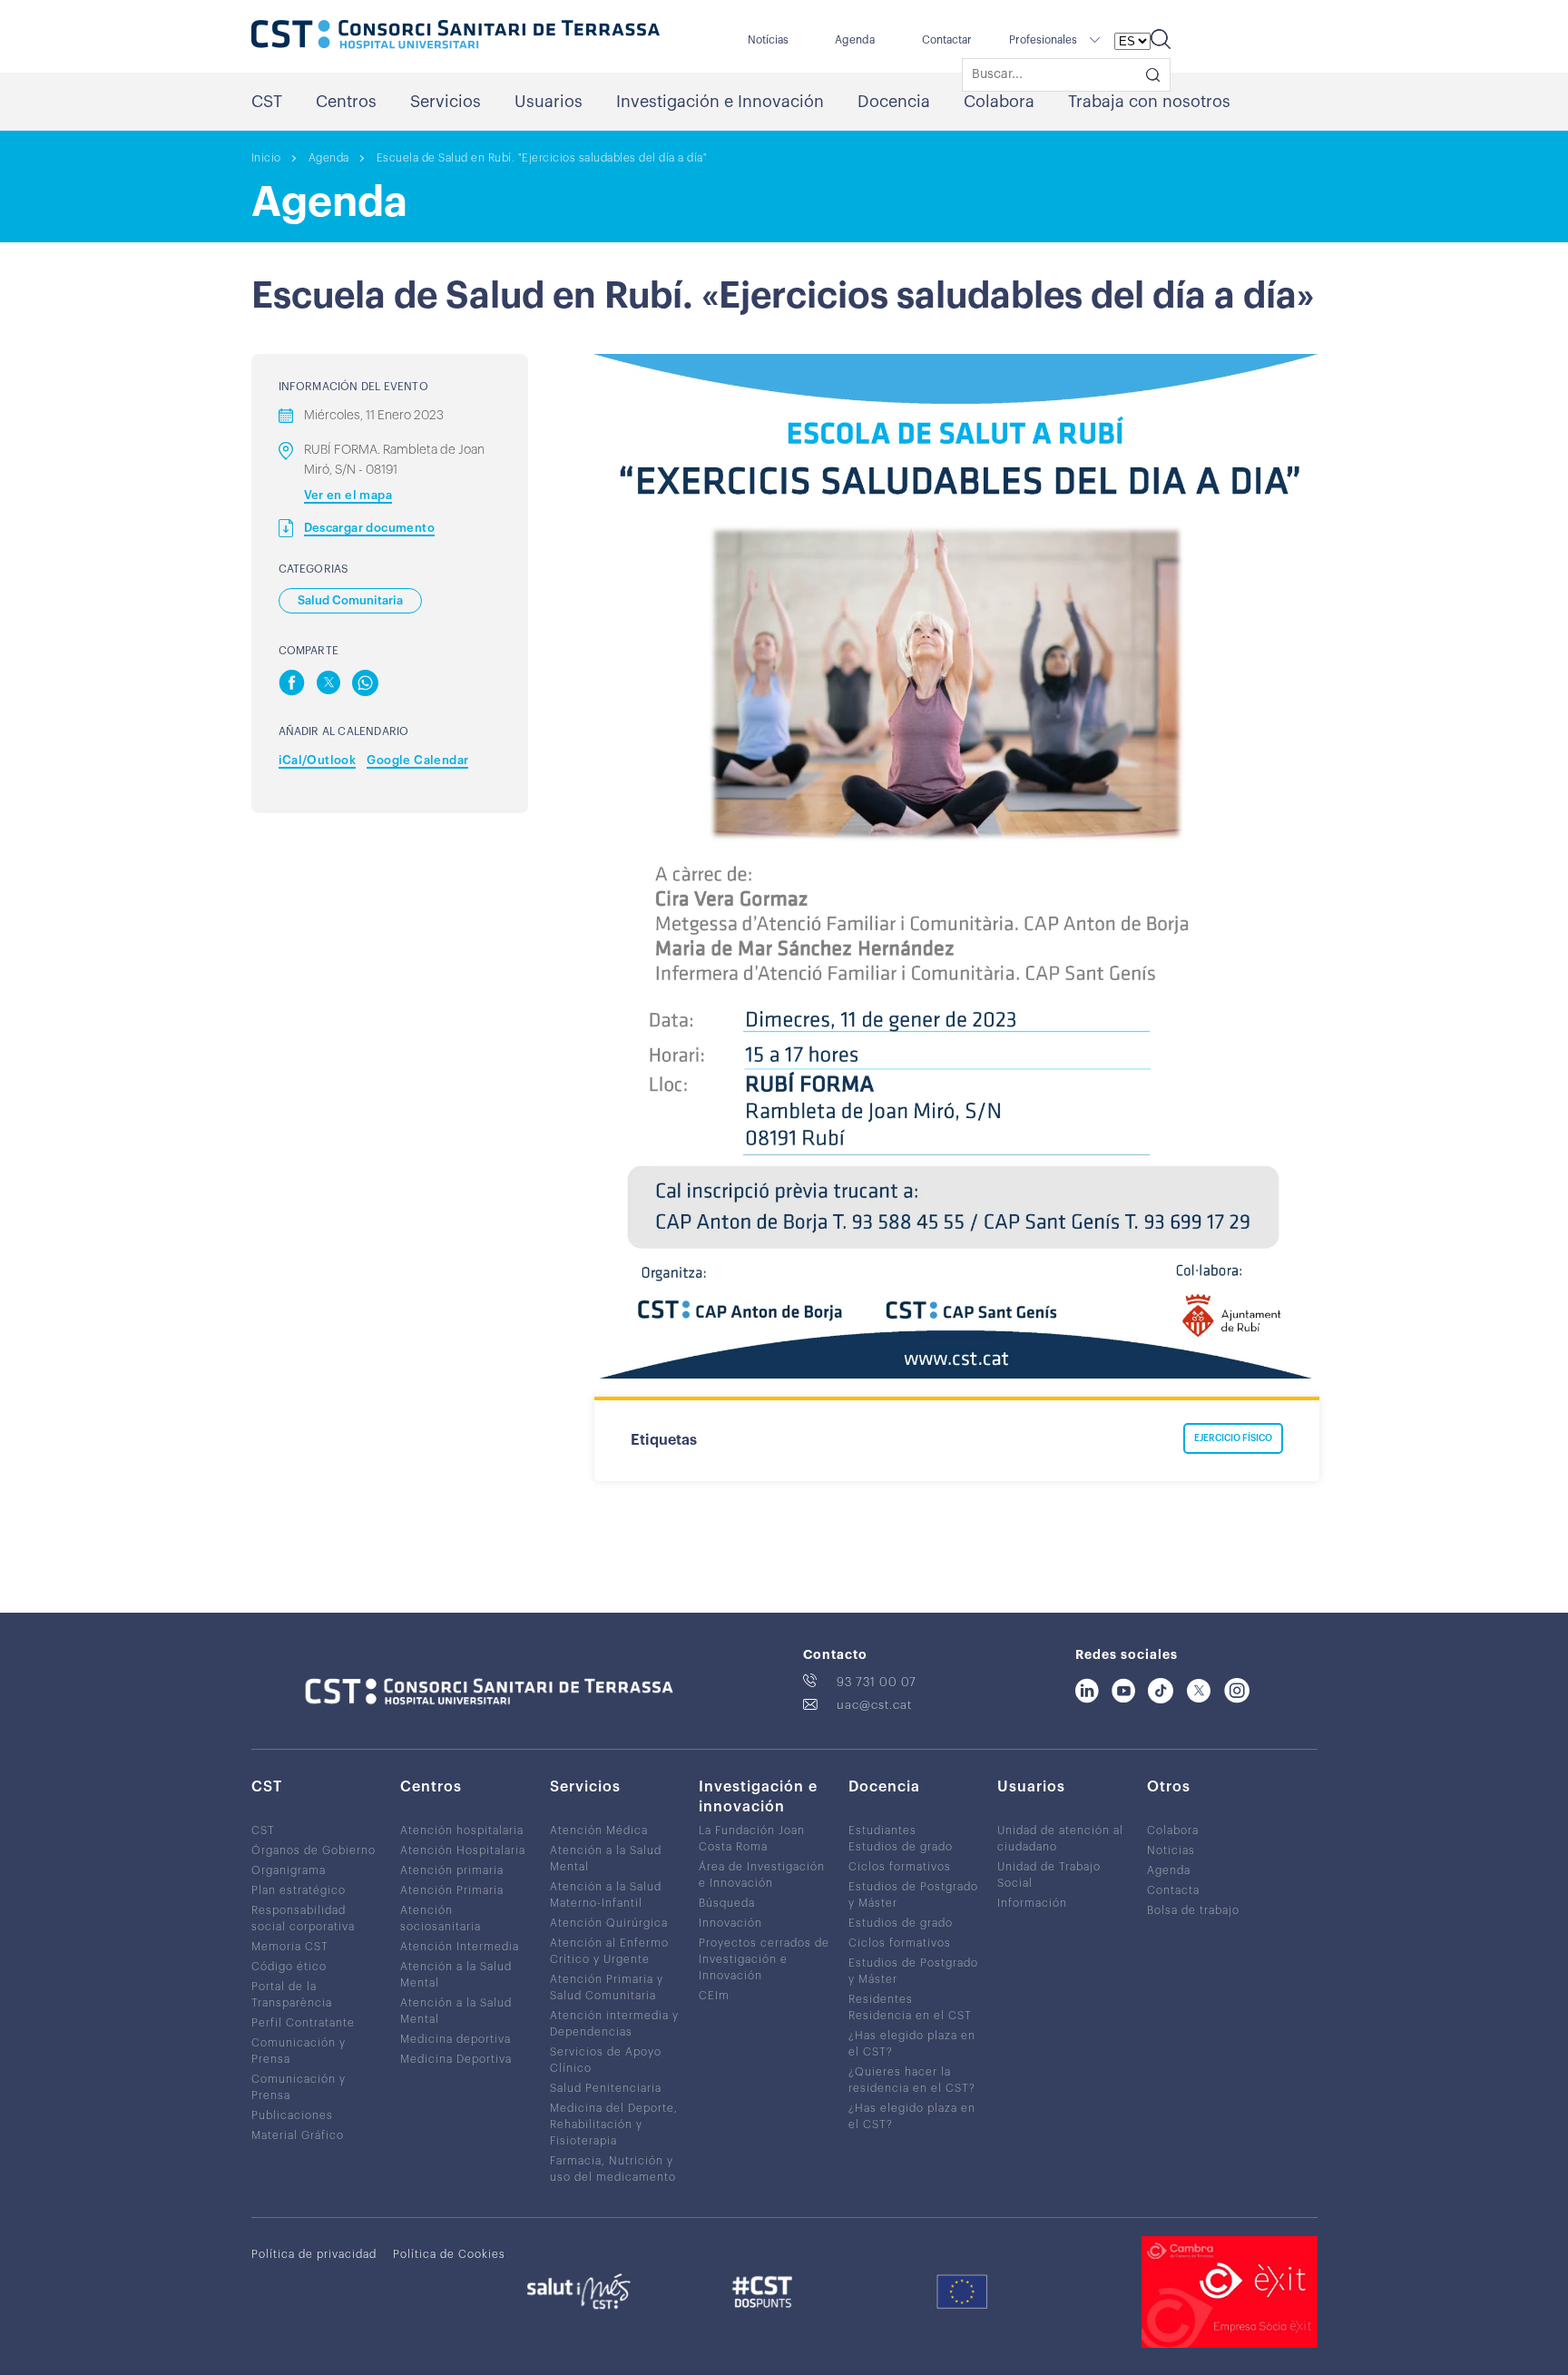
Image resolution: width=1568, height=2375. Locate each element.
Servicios (446, 102)
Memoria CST (290, 1947)
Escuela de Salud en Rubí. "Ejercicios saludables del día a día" (542, 158)
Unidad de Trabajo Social (1049, 1875)
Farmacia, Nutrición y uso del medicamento (613, 2169)
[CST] (456, 36)
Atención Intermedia (460, 1947)
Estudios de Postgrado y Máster (913, 1895)
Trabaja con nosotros (1149, 102)
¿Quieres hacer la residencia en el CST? (912, 2080)
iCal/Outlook (318, 760)
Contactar (947, 40)
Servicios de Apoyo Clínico (606, 2060)
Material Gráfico (298, 2135)
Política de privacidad (314, 2254)
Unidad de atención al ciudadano (1060, 1839)
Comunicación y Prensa (299, 2051)
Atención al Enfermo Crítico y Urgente (609, 1951)
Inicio (266, 158)
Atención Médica (599, 1830)
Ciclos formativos (900, 1867)
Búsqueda (727, 1903)
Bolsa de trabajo (1193, 1910)
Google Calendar (417, 760)
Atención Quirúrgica (609, 1923)
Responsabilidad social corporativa (303, 1919)
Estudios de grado (901, 1847)
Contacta (1173, 1890)
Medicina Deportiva (456, 2059)
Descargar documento (370, 528)
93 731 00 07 (877, 1682)
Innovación (730, 1923)
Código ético (289, 1967)
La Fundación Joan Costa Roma (752, 1839)
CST (267, 102)
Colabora (999, 102)
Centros (346, 102)
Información (1032, 1903)
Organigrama (289, 1870)
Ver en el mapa (348, 495)
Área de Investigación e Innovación (762, 1875)
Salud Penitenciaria (606, 2088)
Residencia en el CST (910, 2016)
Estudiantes (882, 1830)
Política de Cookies (449, 2254)
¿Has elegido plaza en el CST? (912, 2044)
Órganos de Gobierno (314, 1850)
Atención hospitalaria (462, 1830)
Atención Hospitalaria (463, 1850)
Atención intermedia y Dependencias (614, 2024)
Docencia (894, 102)
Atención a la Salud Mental (456, 1975)
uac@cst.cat (874, 1705)
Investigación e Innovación (720, 102)
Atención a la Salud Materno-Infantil (606, 1895)
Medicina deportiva (456, 2039)
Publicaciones (292, 2115)
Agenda (855, 40)
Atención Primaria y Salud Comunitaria (607, 1987)
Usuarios (549, 102)
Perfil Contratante (303, 2023)
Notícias (768, 40)
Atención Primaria (452, 1890)
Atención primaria (452, 1870)
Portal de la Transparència (292, 1995)
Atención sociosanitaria (441, 1919)
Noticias (1171, 1850)
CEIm (714, 1996)
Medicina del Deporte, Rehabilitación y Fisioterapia (614, 2125)
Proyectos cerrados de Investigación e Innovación (764, 1959)
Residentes (881, 1999)
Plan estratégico (299, 1890)
